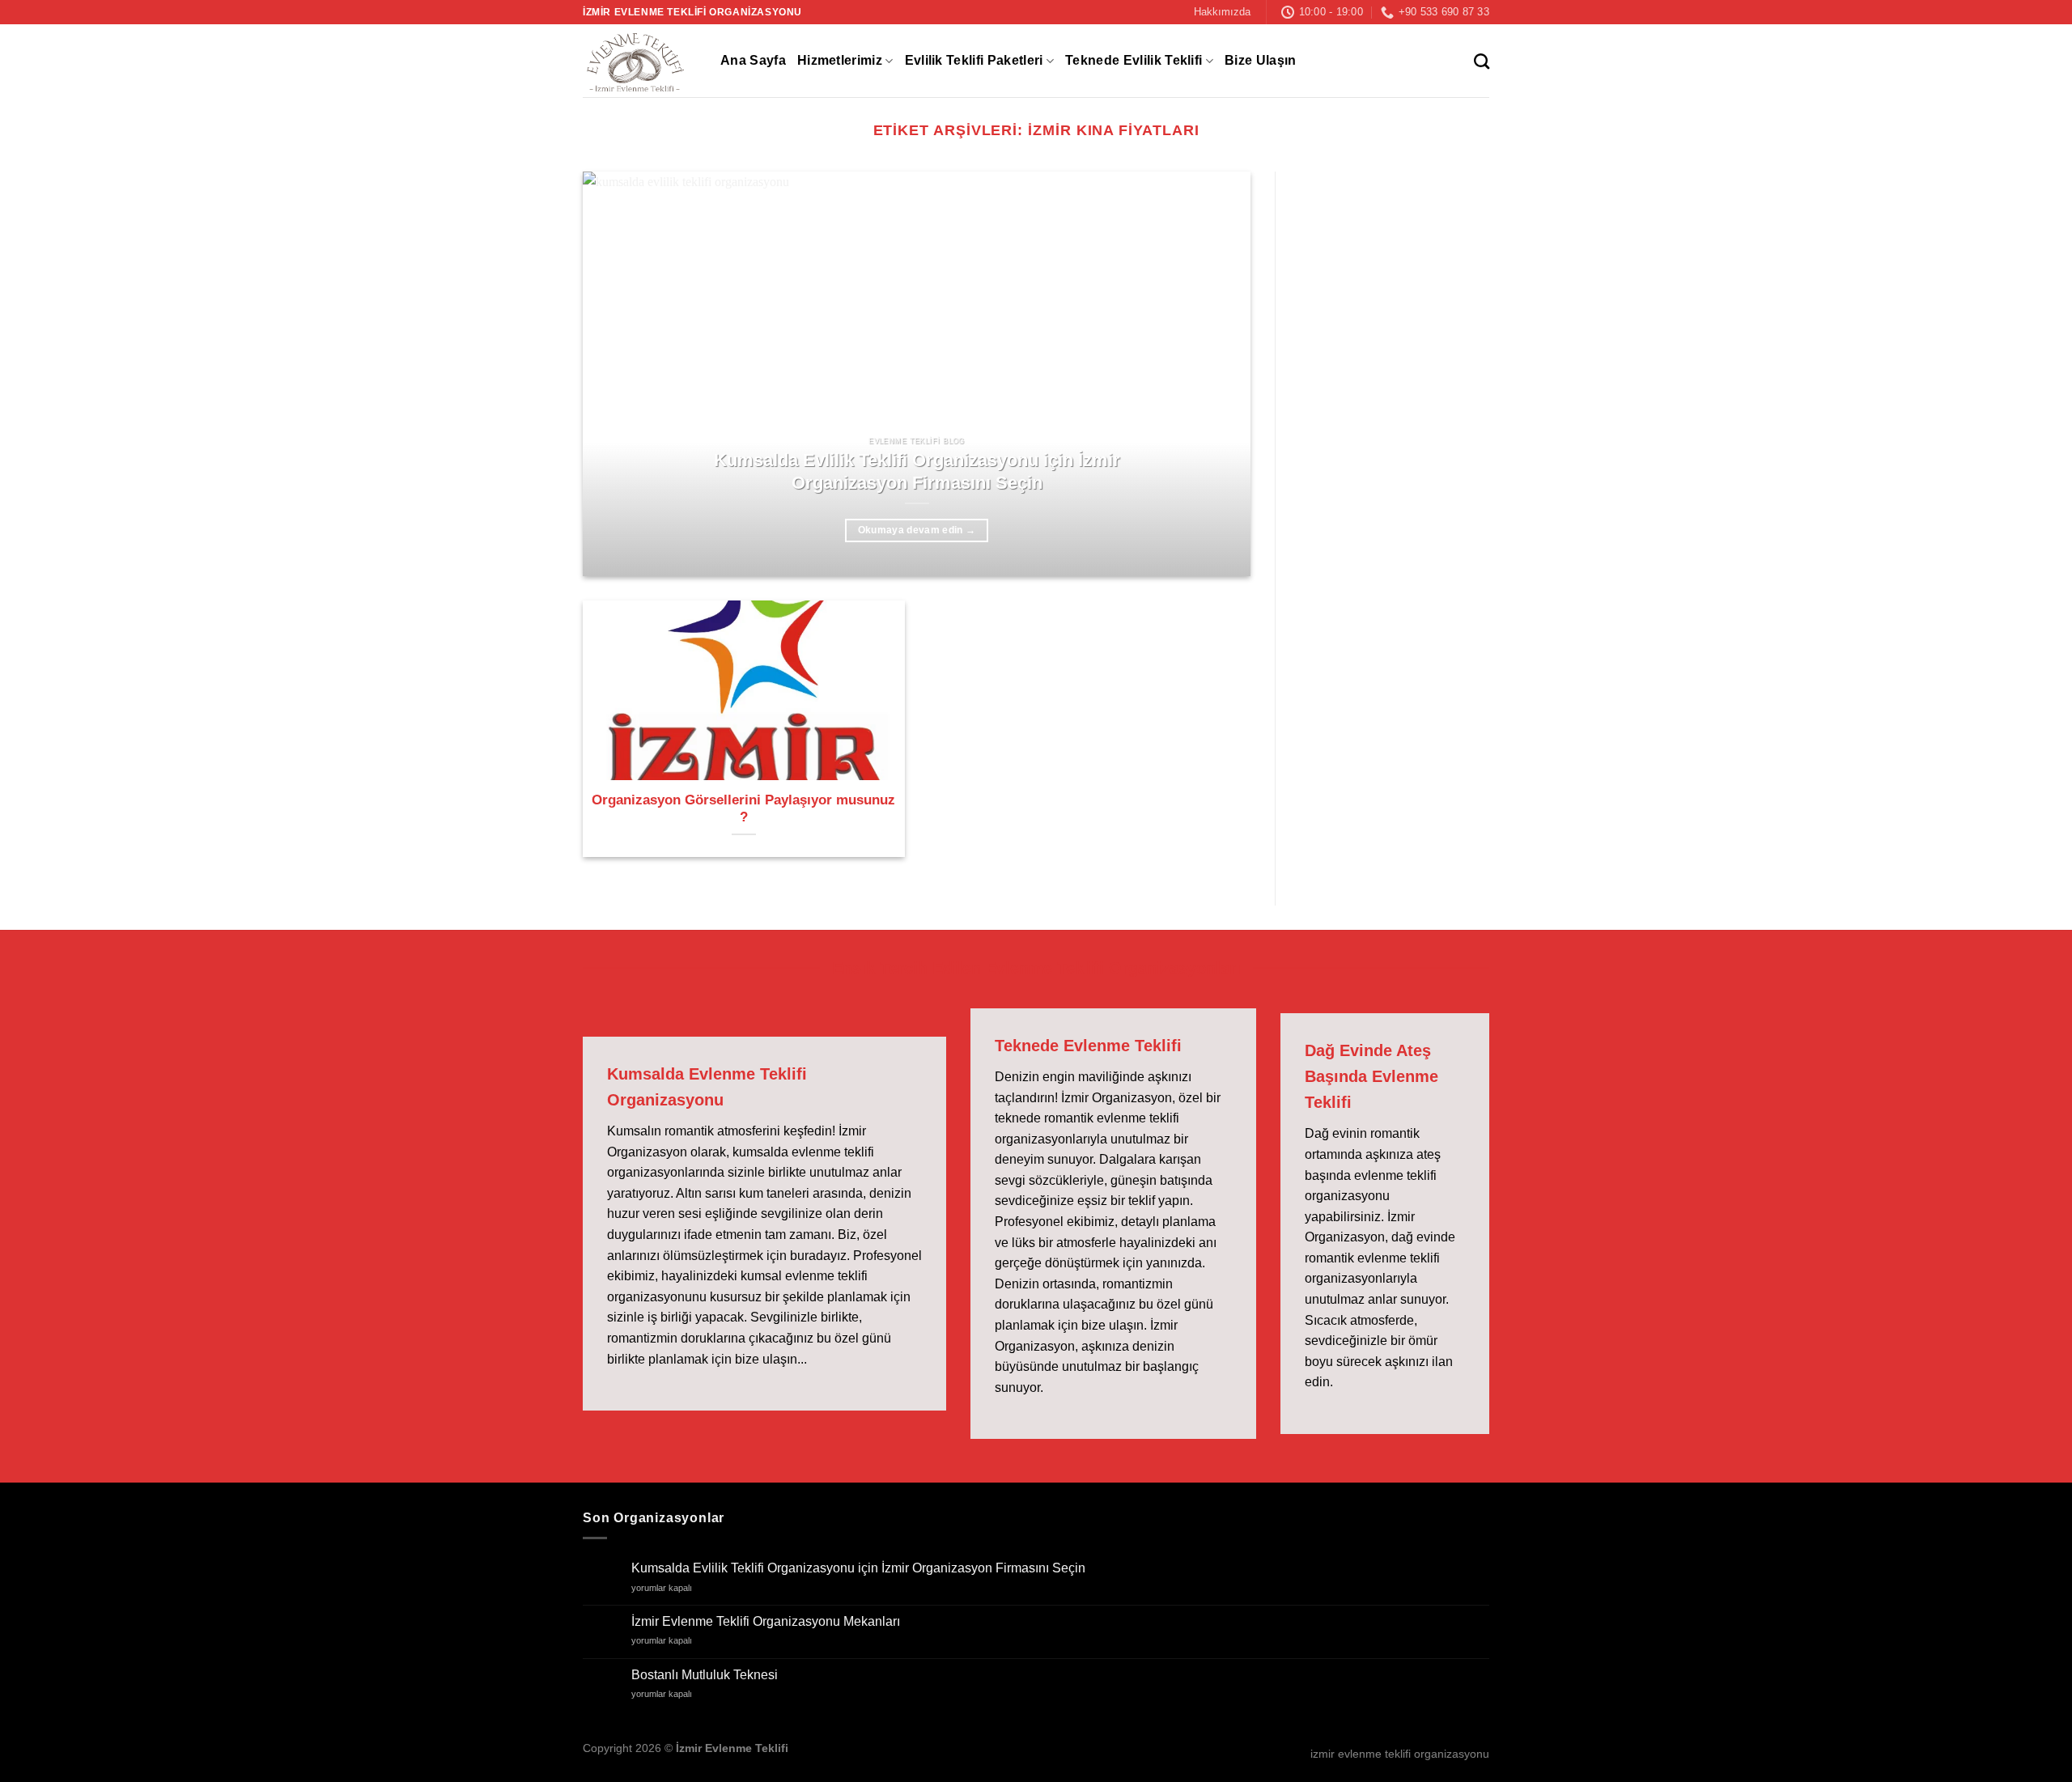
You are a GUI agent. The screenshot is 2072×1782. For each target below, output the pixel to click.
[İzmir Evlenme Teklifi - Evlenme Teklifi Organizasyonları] (639, 61)
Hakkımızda (1222, 12)
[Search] (1482, 61)
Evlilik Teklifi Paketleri (974, 60)
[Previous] (617, 374)
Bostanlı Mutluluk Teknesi (705, 1675)
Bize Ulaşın (1261, 60)
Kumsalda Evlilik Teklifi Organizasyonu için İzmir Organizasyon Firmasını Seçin (917, 471)
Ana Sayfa (753, 60)
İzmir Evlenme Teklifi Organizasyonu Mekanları (766, 1621)
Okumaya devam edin (917, 530)
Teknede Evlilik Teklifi (1134, 60)
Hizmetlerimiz (840, 60)
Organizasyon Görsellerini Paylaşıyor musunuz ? (743, 809)
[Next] (1216, 374)
